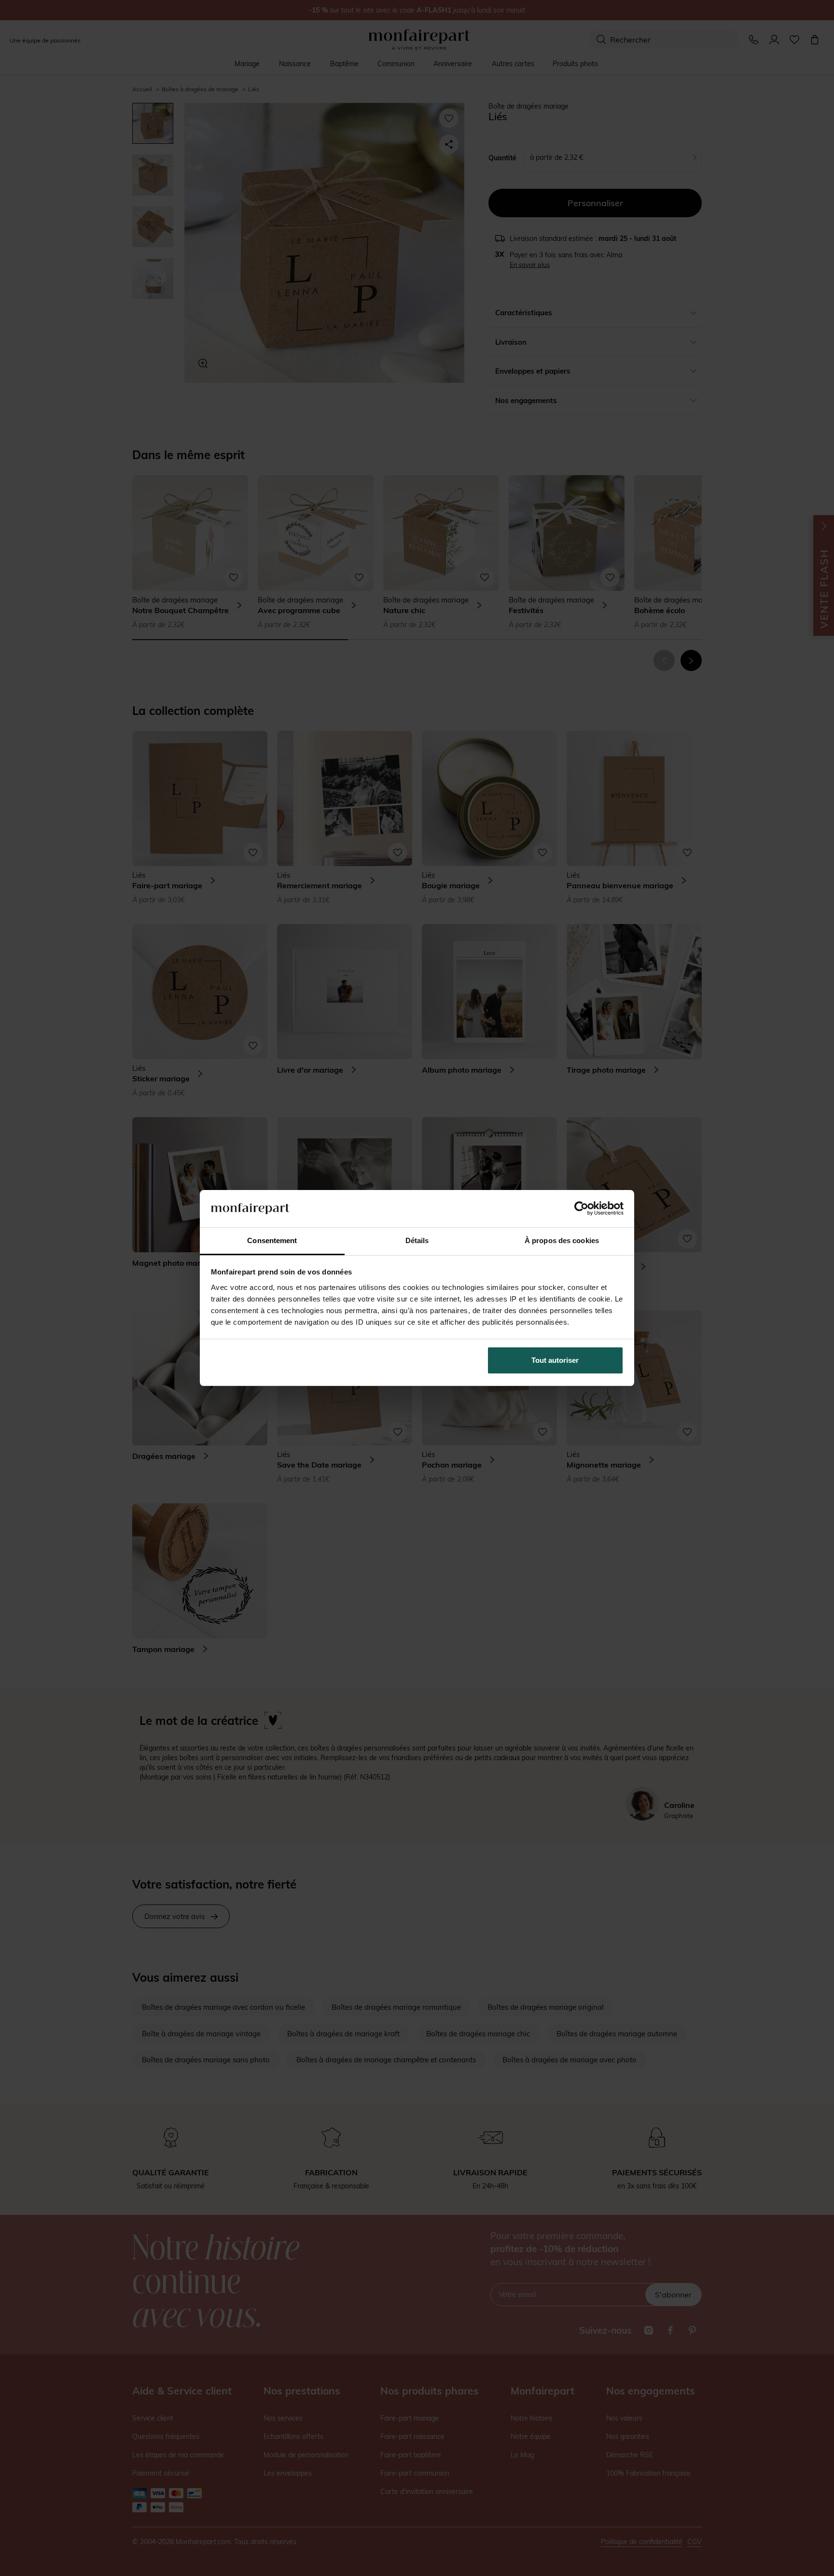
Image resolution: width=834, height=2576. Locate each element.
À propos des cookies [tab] (562, 1240)
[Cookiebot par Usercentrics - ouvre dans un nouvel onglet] (581, 1208)
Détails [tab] (417, 1240)
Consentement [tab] (272, 1240)
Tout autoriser (555, 1360)
